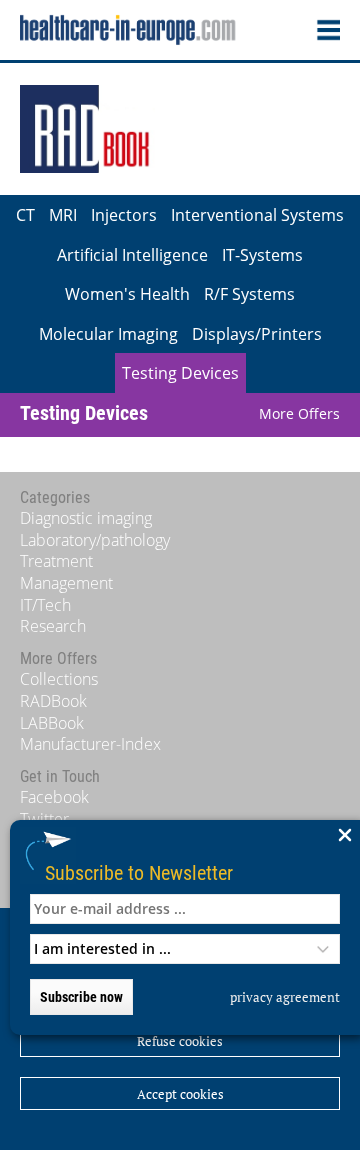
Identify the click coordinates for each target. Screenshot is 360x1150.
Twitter (44, 819)
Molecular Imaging (108, 334)
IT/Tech (45, 605)
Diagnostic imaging (86, 518)
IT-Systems (262, 255)
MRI (63, 215)
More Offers (299, 413)
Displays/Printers (257, 334)
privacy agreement (285, 997)
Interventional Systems (257, 215)
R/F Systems (249, 294)
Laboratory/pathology (95, 540)
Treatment (56, 561)
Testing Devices (180, 373)
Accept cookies (180, 1094)
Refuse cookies (180, 1041)
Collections (59, 679)
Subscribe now (81, 997)
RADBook (53, 701)
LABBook (52, 723)
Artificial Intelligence (132, 255)
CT (25, 215)
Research (53, 626)
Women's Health (127, 294)
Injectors (124, 215)
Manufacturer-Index (90, 744)
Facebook (54, 797)
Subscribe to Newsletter (139, 872)
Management (66, 583)
